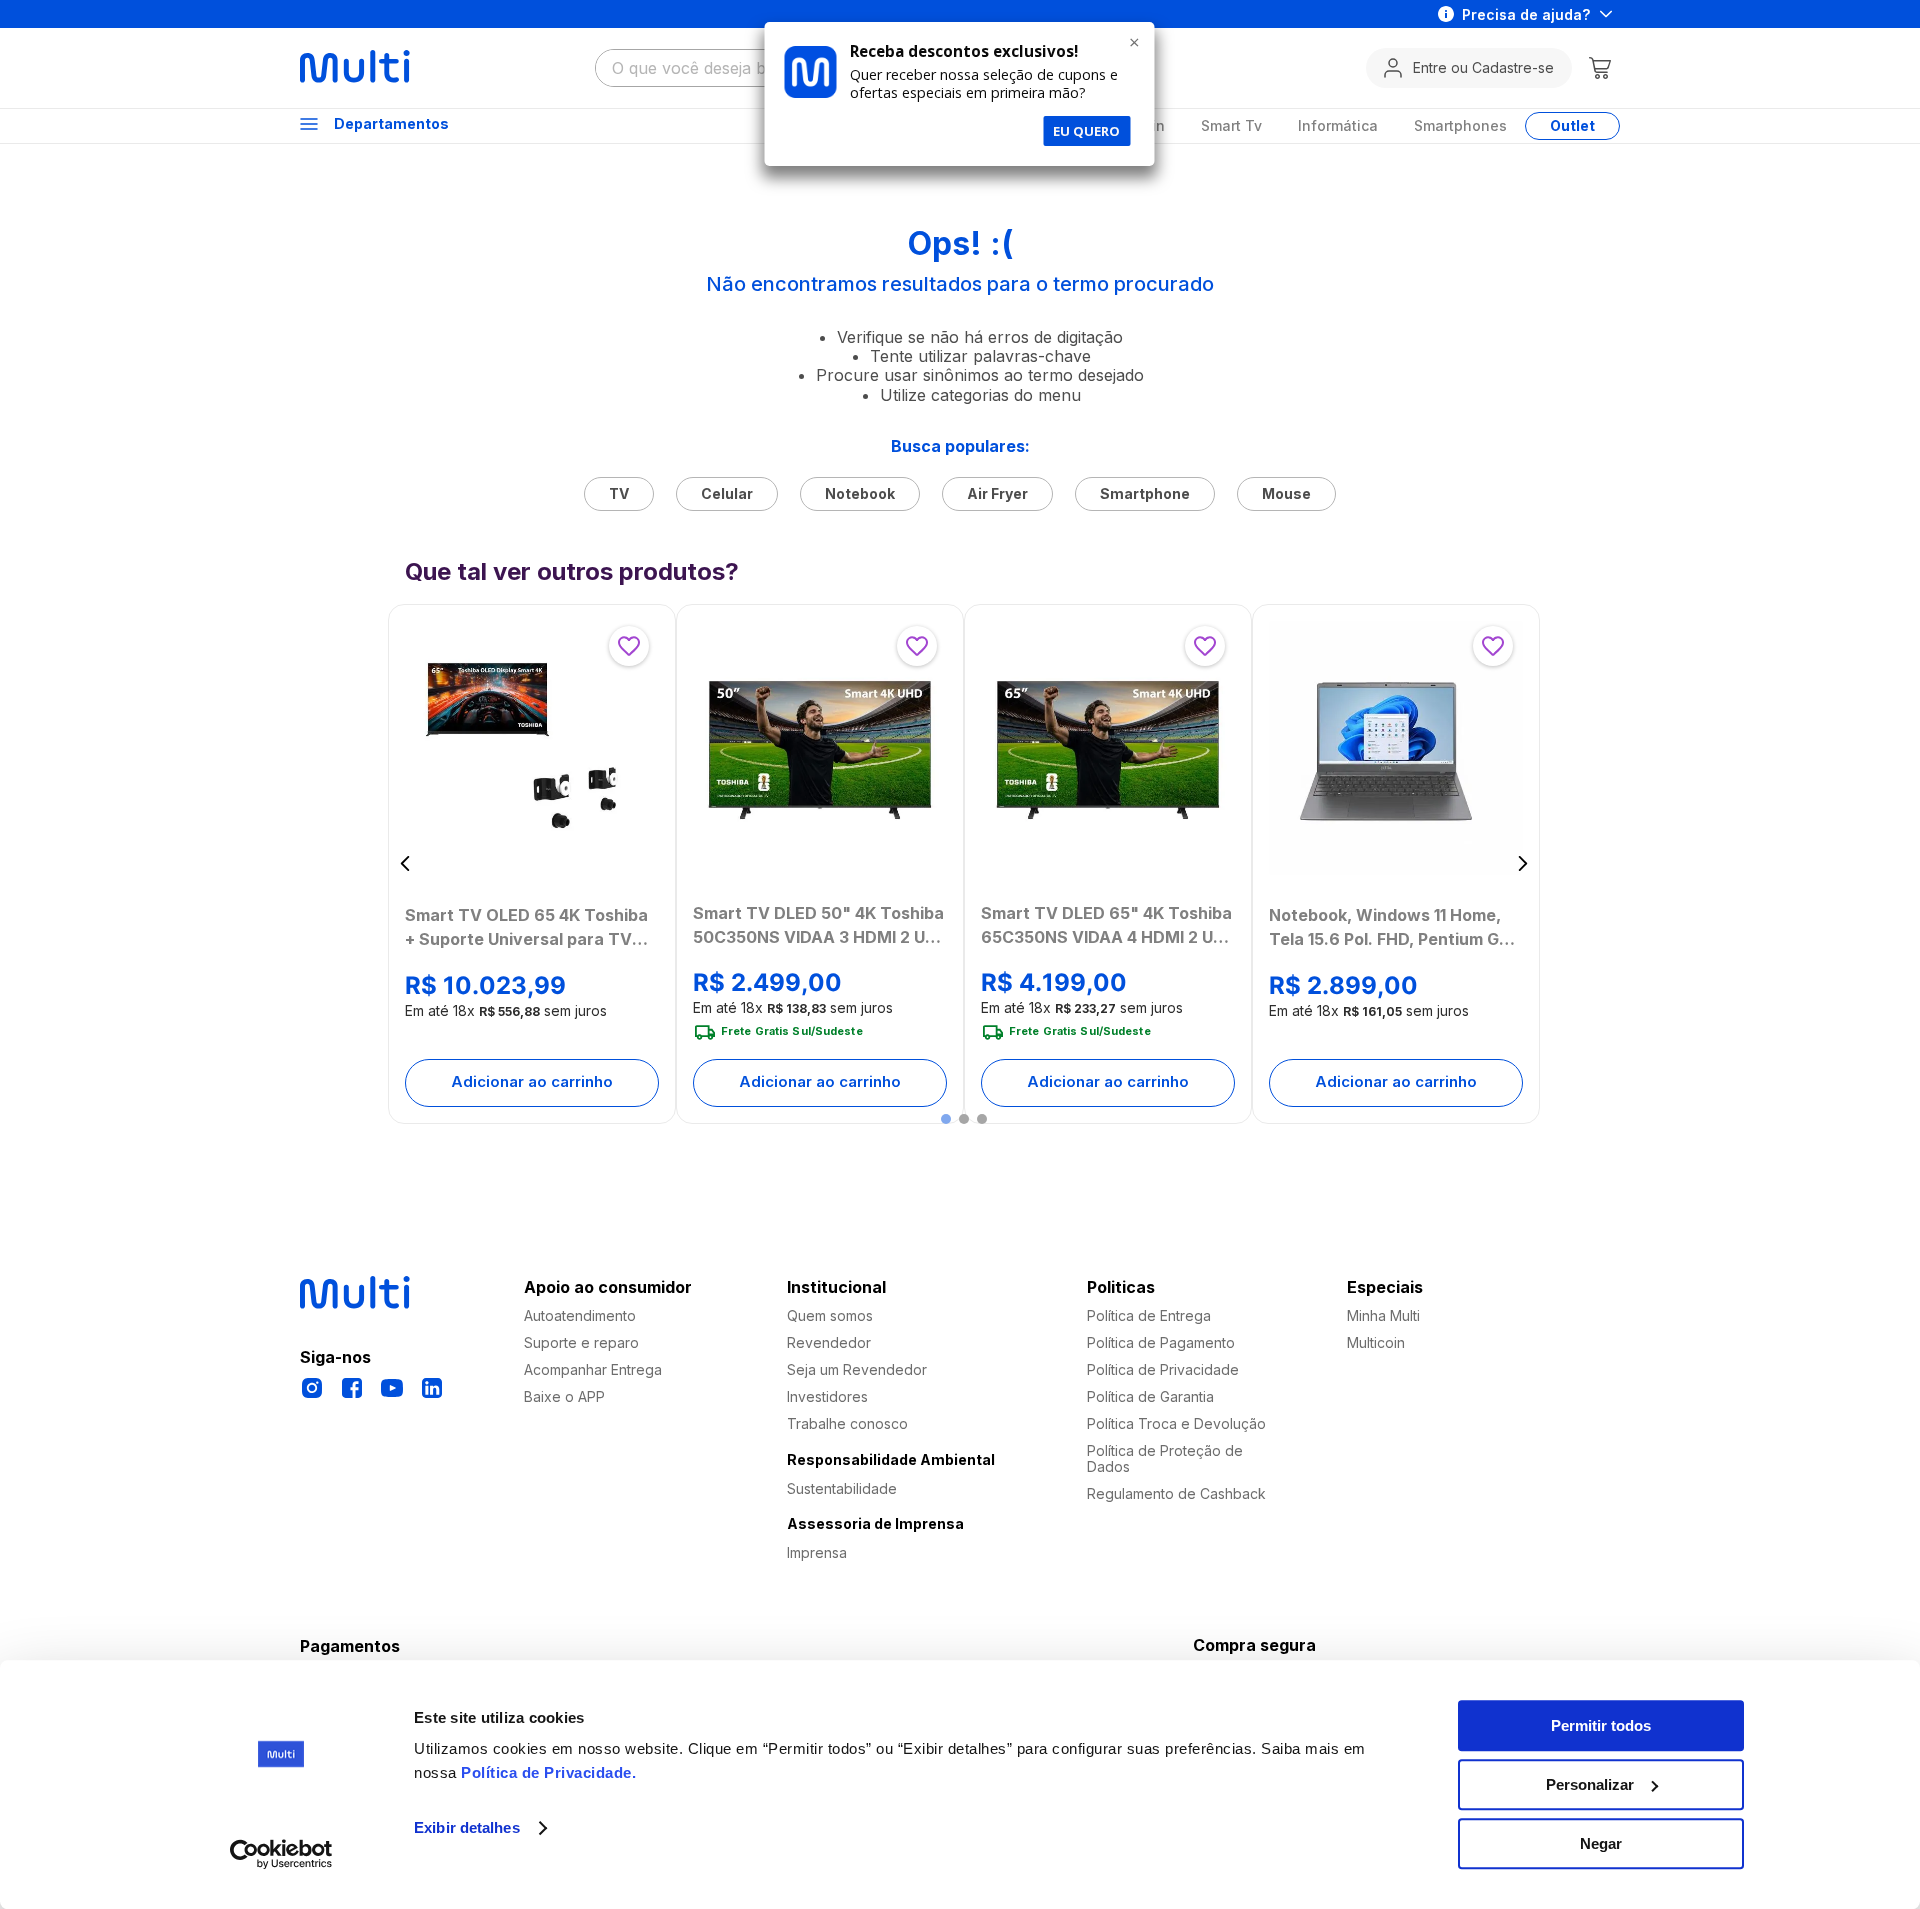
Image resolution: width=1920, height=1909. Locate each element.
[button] (946, 1119)
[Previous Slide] (405, 863)
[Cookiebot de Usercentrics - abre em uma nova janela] (281, 1854)
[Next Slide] (1522, 863)
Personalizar (1590, 1784)
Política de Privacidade (546, 1772)
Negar (1601, 1843)
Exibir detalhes (467, 1828)
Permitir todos (1601, 1725)
